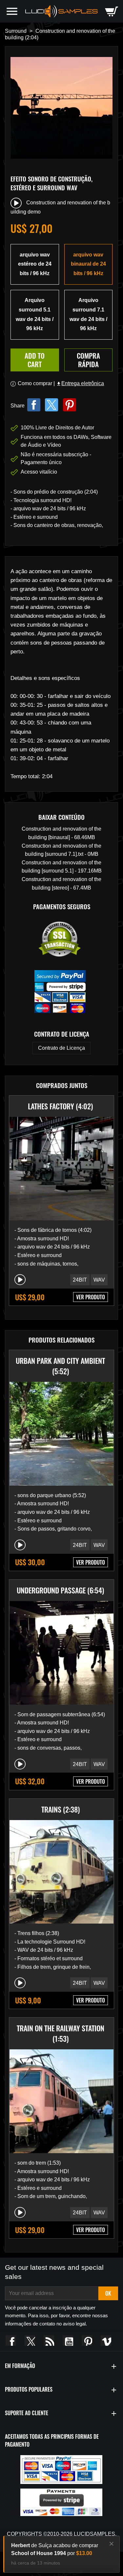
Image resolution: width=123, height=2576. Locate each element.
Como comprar (35, 383)
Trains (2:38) (61, 1809)
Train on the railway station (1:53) (61, 2033)
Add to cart (35, 360)
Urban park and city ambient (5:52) (60, 1366)
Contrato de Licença (61, 1048)
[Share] (34, 405)
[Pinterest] (70, 405)
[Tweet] (51, 405)
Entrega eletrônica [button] (80, 383)
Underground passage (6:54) (60, 1590)
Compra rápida (88, 360)
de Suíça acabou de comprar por (55, 2549)
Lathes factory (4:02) (60, 1106)
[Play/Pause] (20, 1280)
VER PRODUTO (91, 1297)
